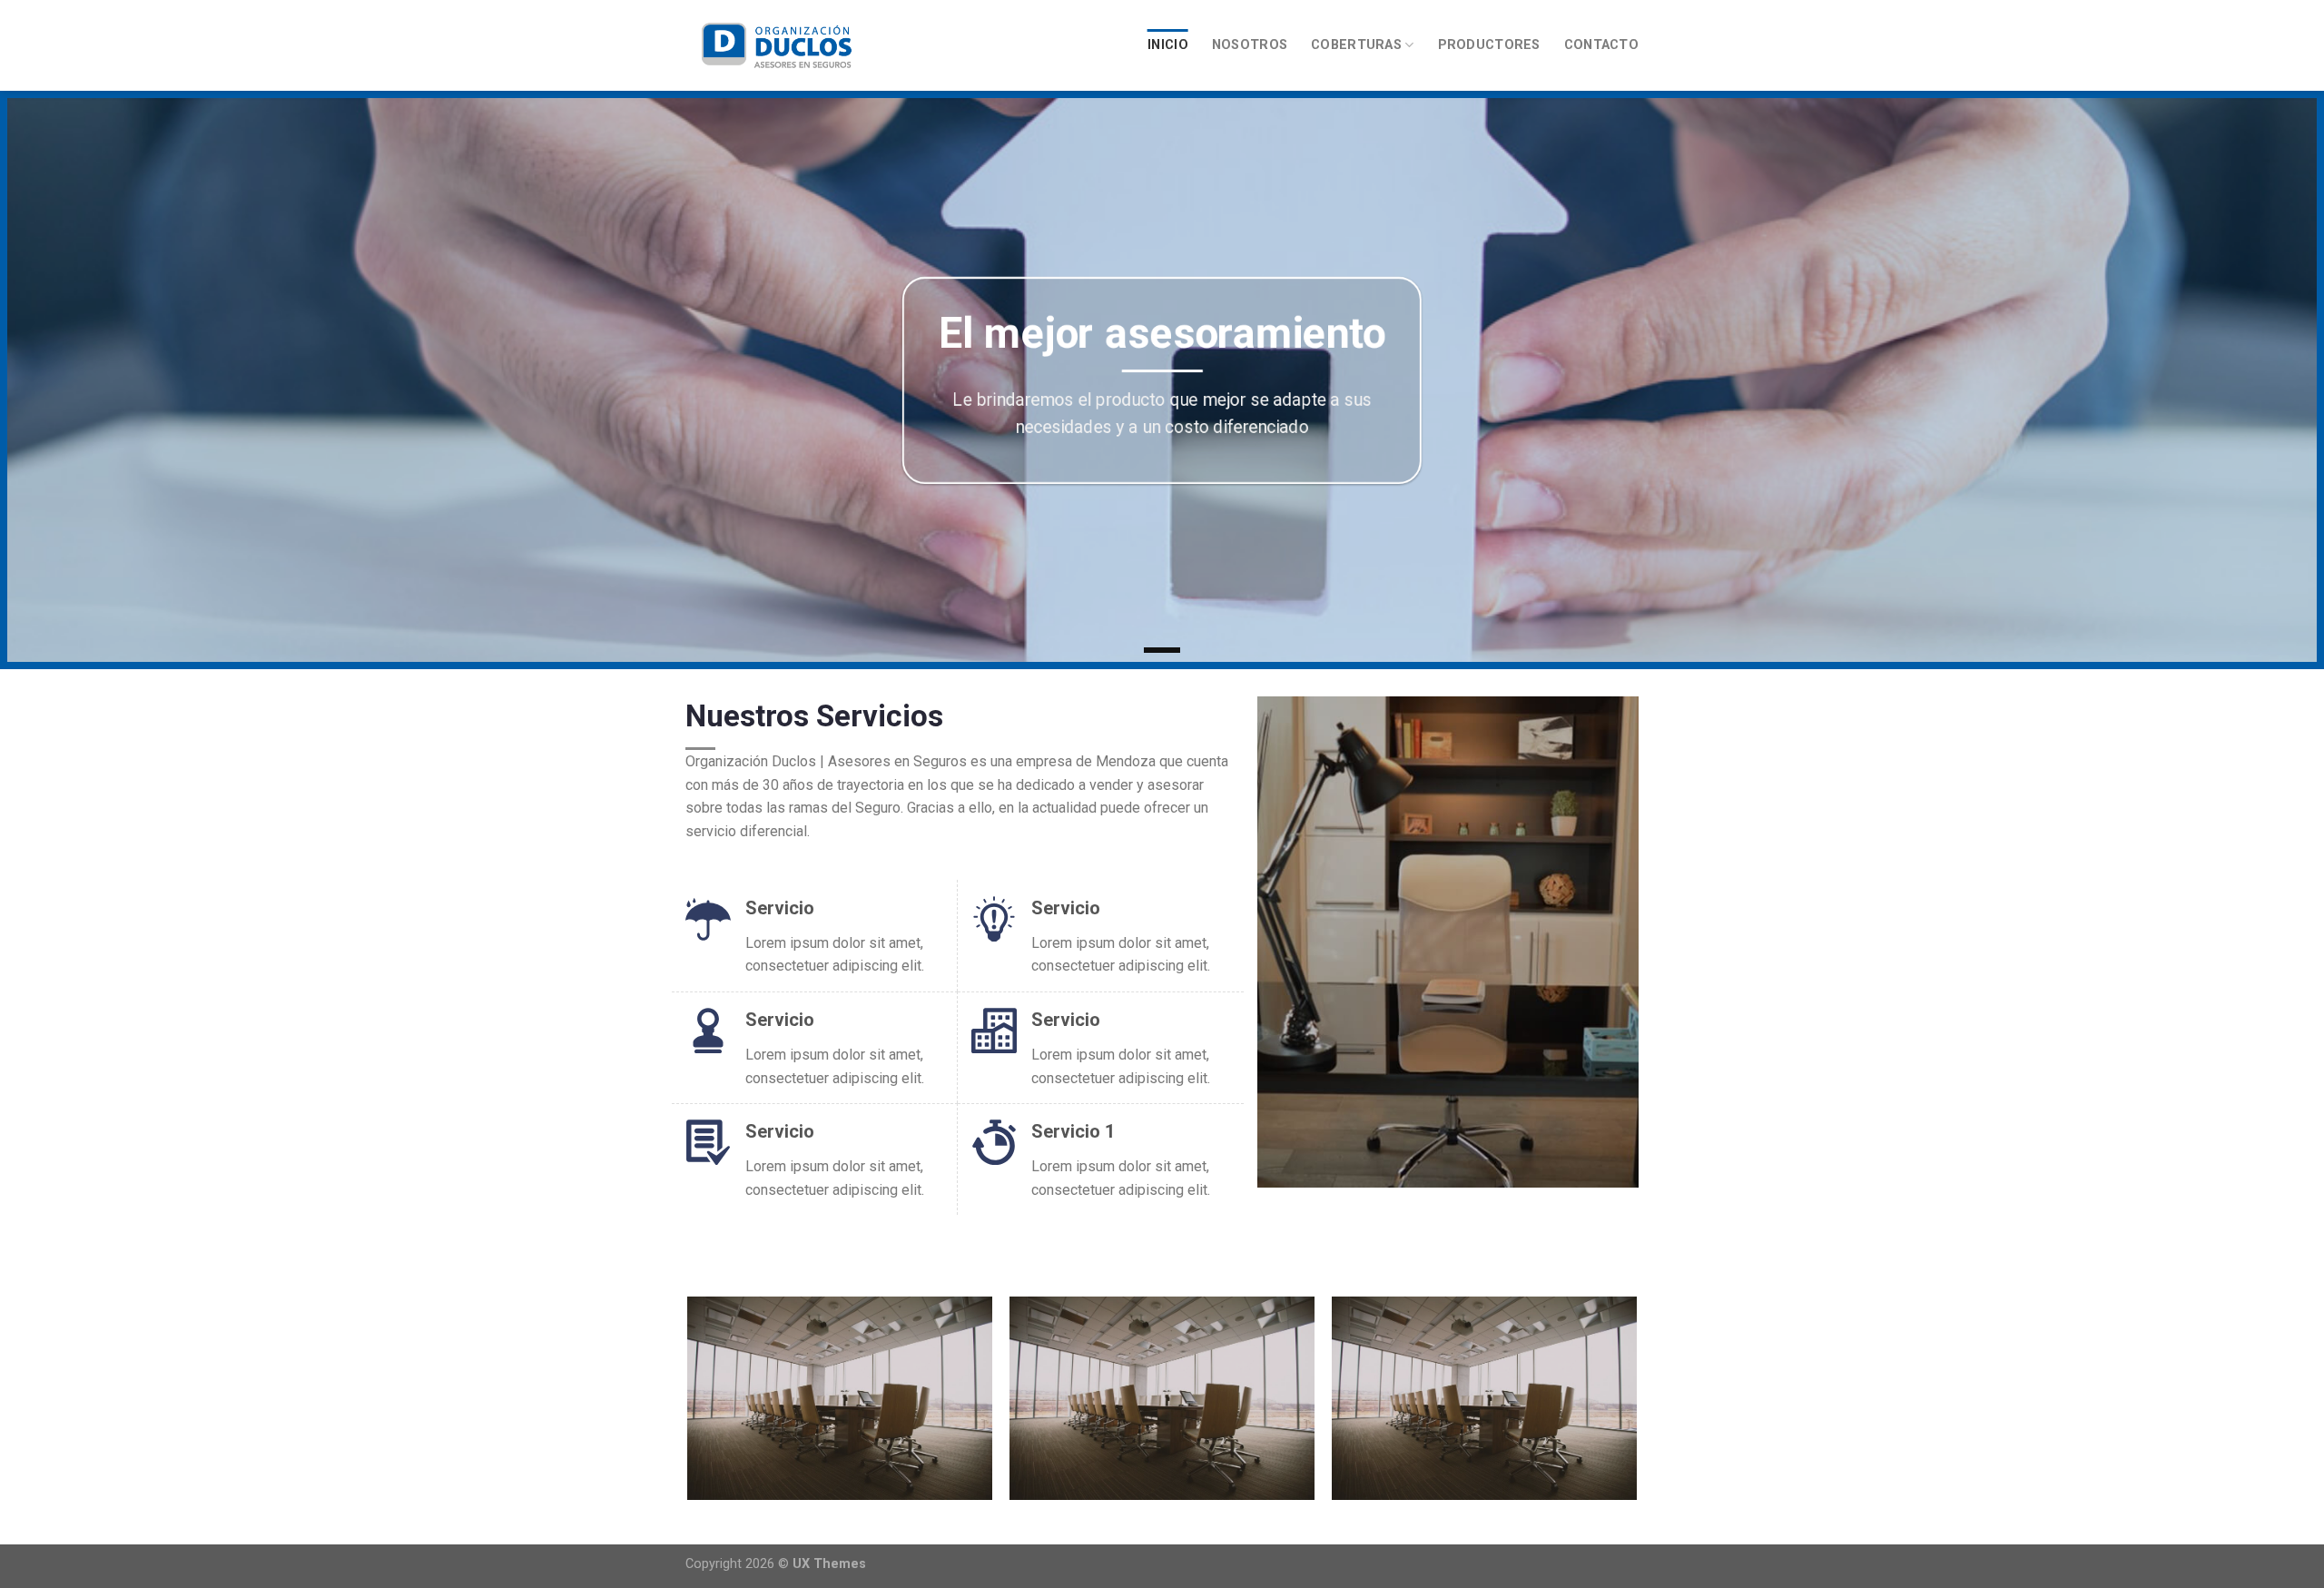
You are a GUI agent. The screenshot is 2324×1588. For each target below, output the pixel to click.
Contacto (1601, 45)
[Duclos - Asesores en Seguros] (776, 45)
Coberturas (1356, 45)
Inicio (1168, 45)
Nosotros (1250, 45)
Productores (1489, 45)
